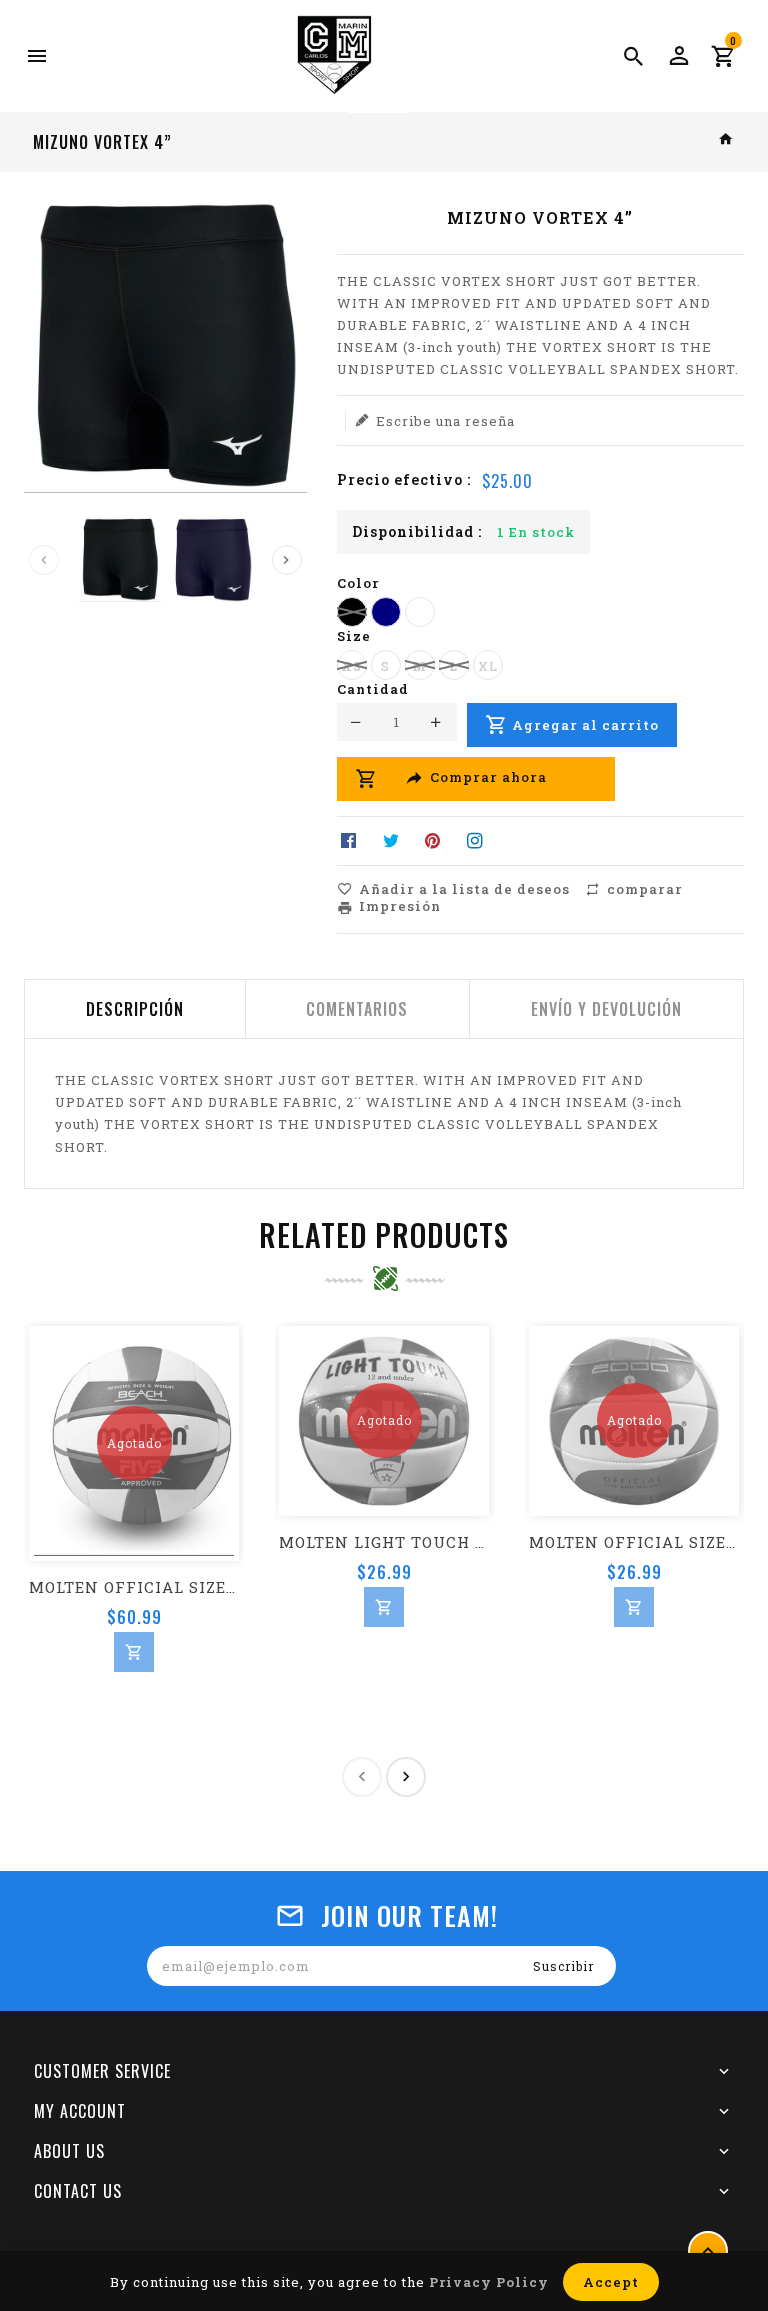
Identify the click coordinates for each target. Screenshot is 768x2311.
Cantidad (373, 689)
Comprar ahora (488, 778)
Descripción (135, 1009)
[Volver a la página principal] (726, 140)
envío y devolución (606, 1009)
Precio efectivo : (404, 479)
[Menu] (37, 56)
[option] (120, 560)
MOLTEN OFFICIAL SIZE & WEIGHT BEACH (134, 1587)
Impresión (400, 906)
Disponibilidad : (417, 532)
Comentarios (357, 1009)
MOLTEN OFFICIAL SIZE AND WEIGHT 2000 (634, 1542)
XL (488, 666)
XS (351, 666)
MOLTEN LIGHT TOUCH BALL (384, 1542)
